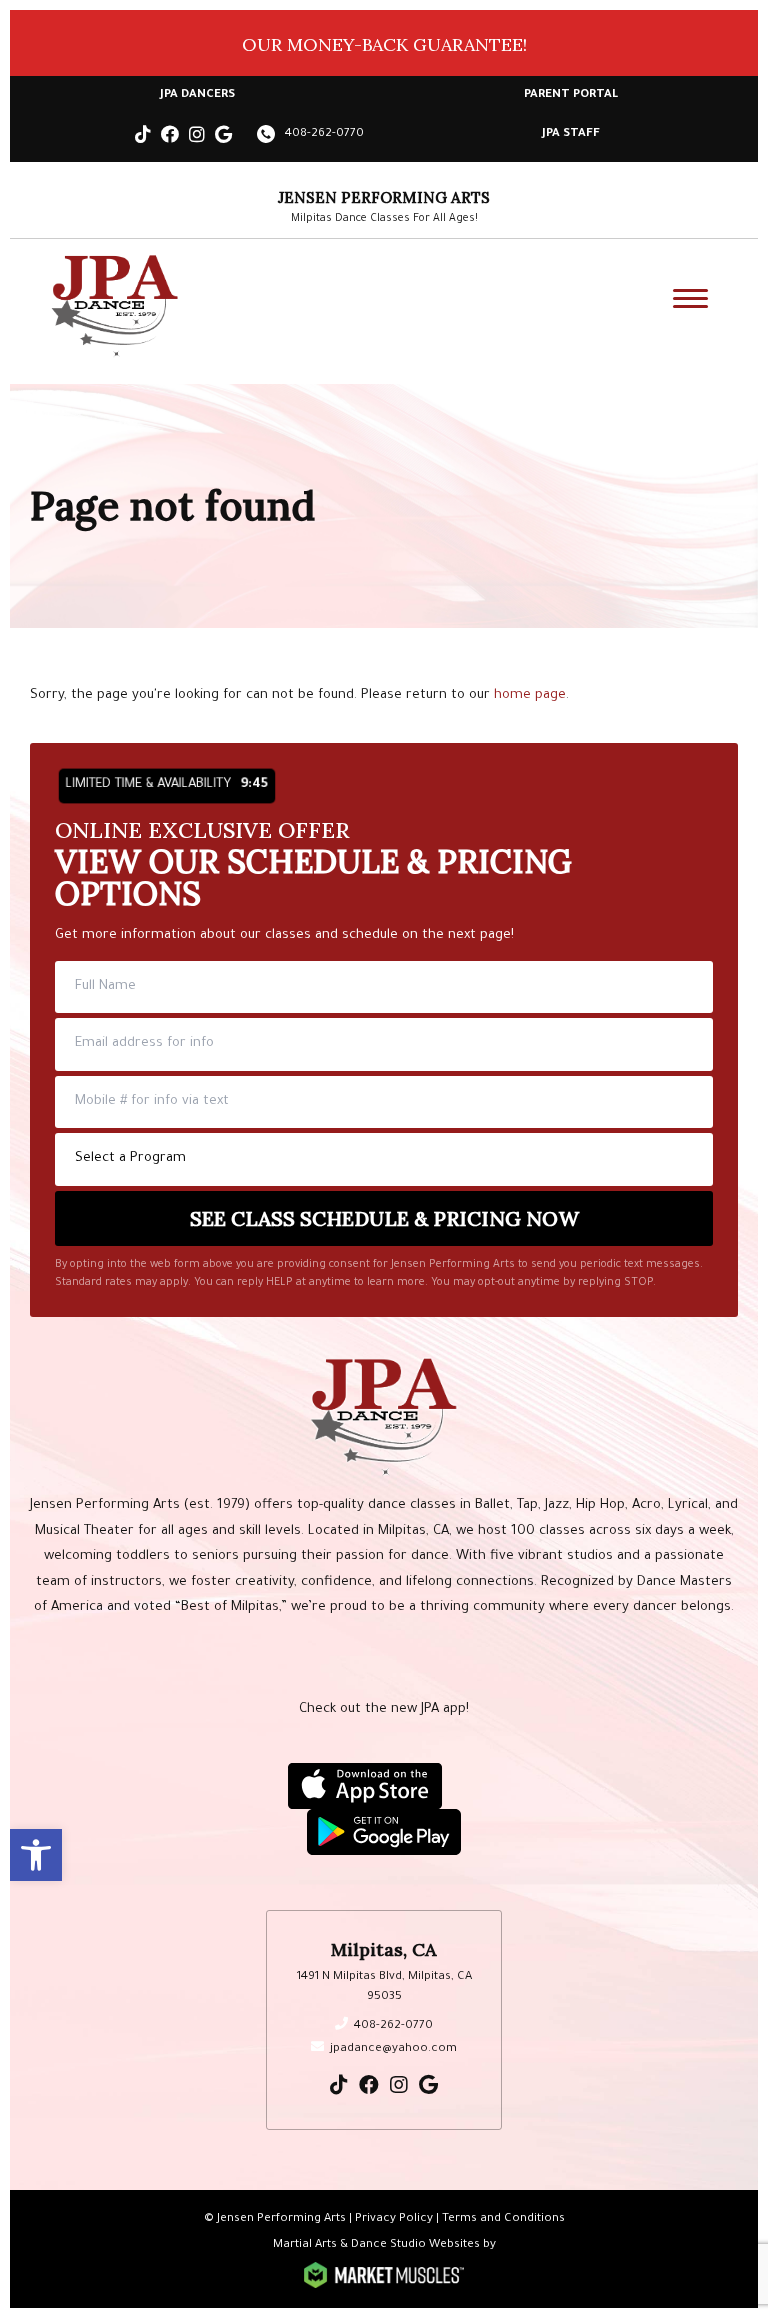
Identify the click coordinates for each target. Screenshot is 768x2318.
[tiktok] (143, 138)
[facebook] (170, 138)
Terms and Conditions (503, 2219)
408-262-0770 (324, 134)
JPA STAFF (571, 134)
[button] (36, 1855)
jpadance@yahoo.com (393, 2049)
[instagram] (197, 138)
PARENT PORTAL (571, 95)
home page (530, 695)
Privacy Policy (394, 2219)
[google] (223, 138)
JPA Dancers (197, 95)
